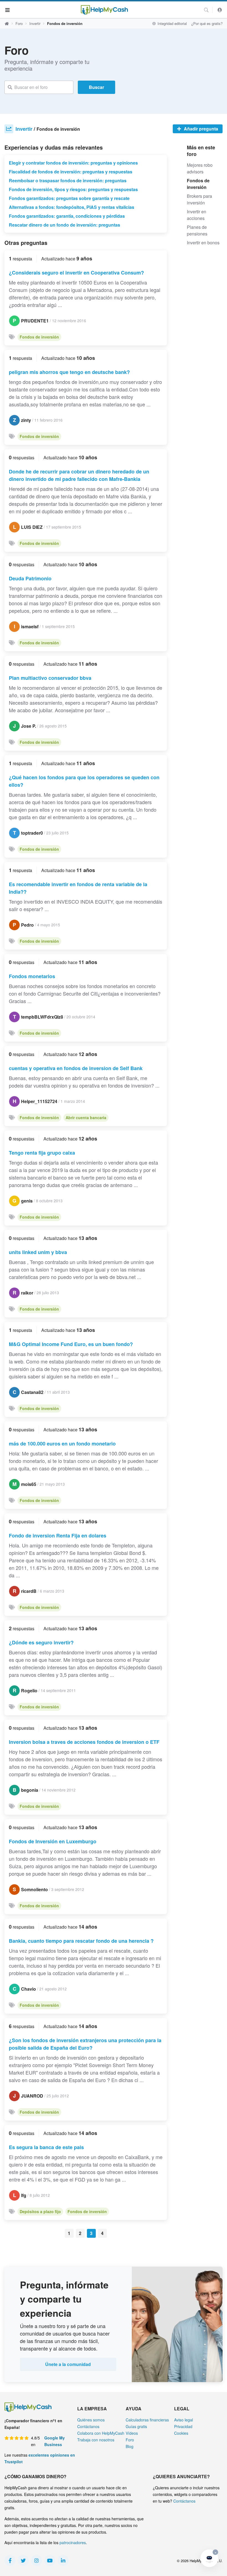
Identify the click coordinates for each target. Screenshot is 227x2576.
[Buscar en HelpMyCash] (206, 10)
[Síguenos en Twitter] (23, 2560)
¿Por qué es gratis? (207, 23)
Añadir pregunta (200, 129)
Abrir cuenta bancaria (86, 1117)
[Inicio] (104, 10)
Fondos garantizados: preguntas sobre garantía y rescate (69, 198)
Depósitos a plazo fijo (40, 2211)
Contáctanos (88, 2426)
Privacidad (183, 2426)
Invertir (35, 23)
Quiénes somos (91, 2420)
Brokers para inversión (199, 199)
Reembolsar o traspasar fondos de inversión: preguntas (68, 180)
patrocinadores (73, 2542)
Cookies (181, 2433)
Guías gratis (136, 2426)
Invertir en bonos (203, 243)
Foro (19, 23)
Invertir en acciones (197, 215)
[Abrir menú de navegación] (8, 10)
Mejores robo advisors (200, 168)
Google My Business (55, 2441)
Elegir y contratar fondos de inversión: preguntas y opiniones (73, 163)
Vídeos (132, 2433)
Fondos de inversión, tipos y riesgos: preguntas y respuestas (73, 189)
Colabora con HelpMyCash (101, 2433)
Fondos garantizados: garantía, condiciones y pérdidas (67, 216)
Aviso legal (184, 2420)
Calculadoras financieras (147, 2420)
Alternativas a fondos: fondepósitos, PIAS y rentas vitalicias (72, 207)
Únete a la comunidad (68, 2364)
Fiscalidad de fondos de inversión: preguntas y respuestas (71, 172)
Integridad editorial (172, 23)
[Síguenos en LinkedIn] (63, 2560)
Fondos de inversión (39, 337)
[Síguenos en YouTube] (50, 2560)
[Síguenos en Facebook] (10, 2560)
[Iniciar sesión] (220, 10)
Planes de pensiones (197, 230)
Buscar (96, 87)
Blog (130, 2446)
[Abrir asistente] (209, 2558)
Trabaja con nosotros (96, 2440)
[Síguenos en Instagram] (37, 2560)
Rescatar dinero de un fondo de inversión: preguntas (65, 225)
